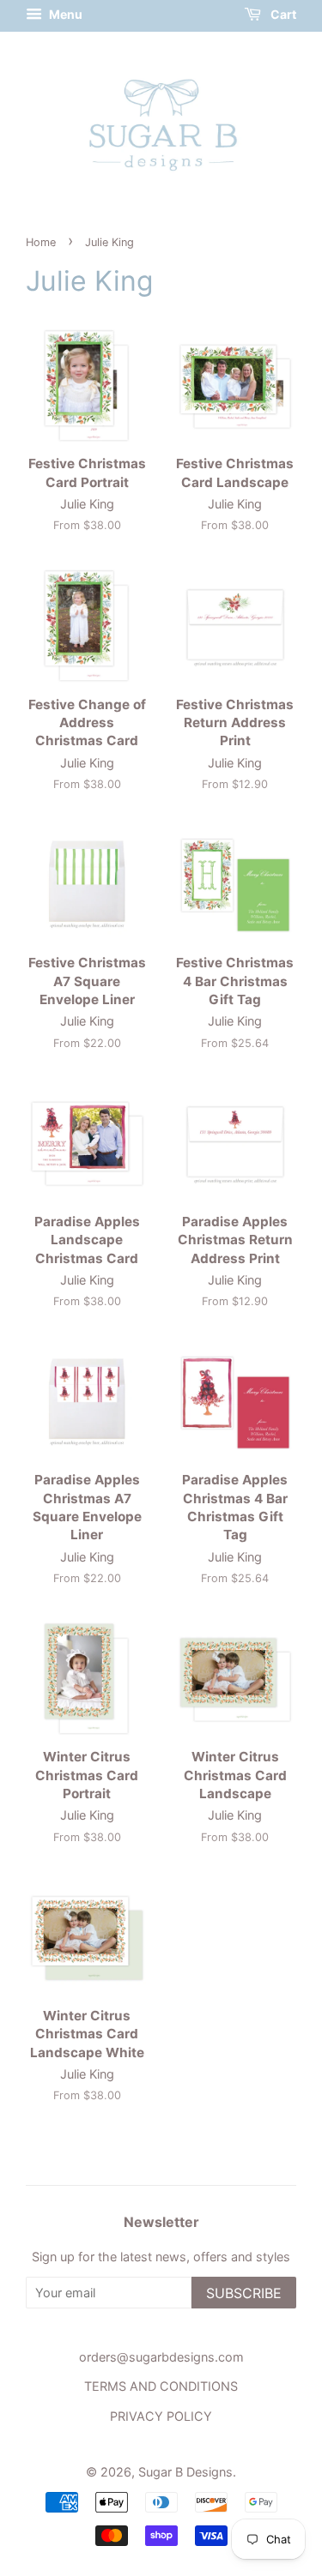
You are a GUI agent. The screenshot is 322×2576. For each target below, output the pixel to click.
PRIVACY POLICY (161, 2416)
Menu (64, 14)
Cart (282, 14)
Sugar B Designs (185, 2472)
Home (41, 242)
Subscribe (244, 2293)
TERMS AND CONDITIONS (161, 2386)
